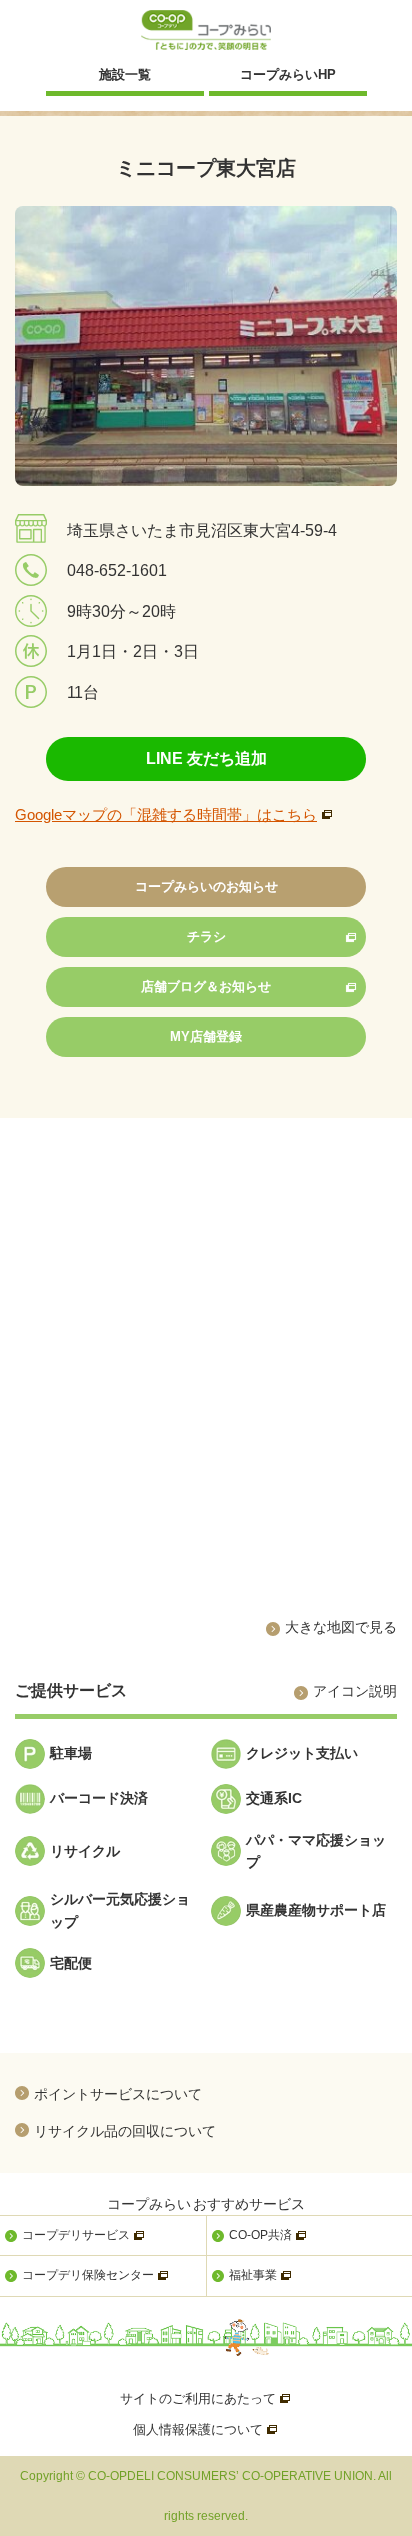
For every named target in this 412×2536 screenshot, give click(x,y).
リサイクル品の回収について (125, 2130)
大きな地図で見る (341, 1627)
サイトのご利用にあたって (206, 2398)
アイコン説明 (355, 1691)
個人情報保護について (206, 2429)
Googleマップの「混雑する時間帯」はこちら (166, 814)
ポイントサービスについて (118, 2093)
